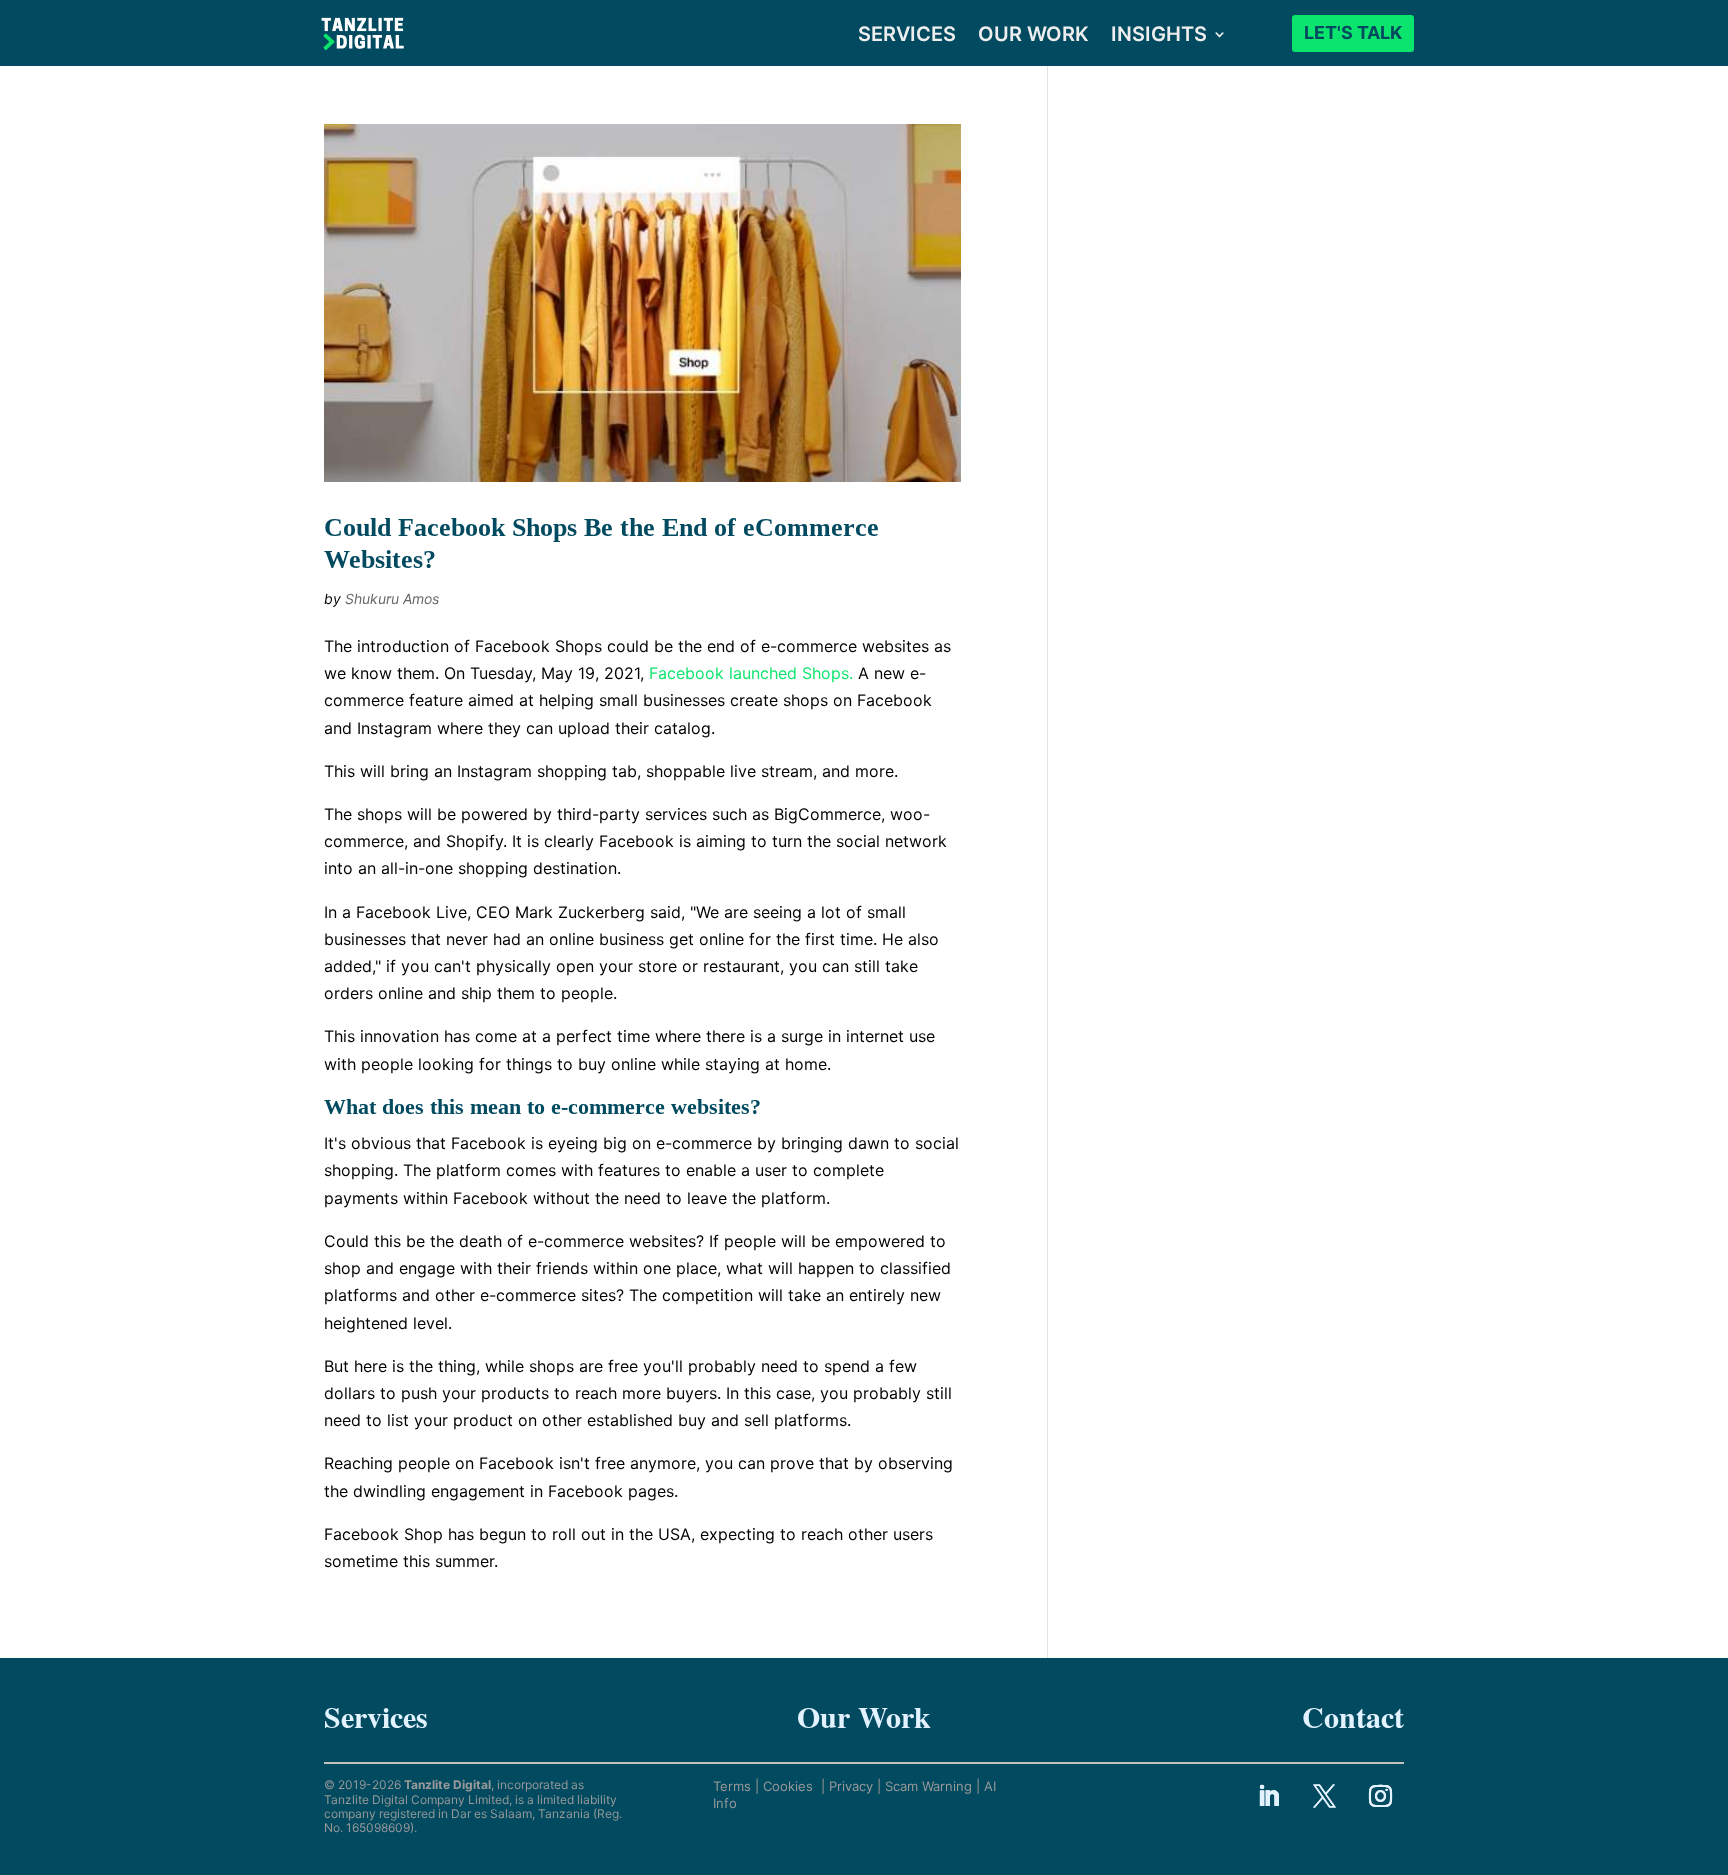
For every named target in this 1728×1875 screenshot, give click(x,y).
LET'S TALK (1353, 32)
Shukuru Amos (392, 598)
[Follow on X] (1325, 1795)
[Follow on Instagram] (1381, 1795)
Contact (1353, 1716)
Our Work (864, 1716)
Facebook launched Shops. (751, 673)
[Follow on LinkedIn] (1269, 1795)
